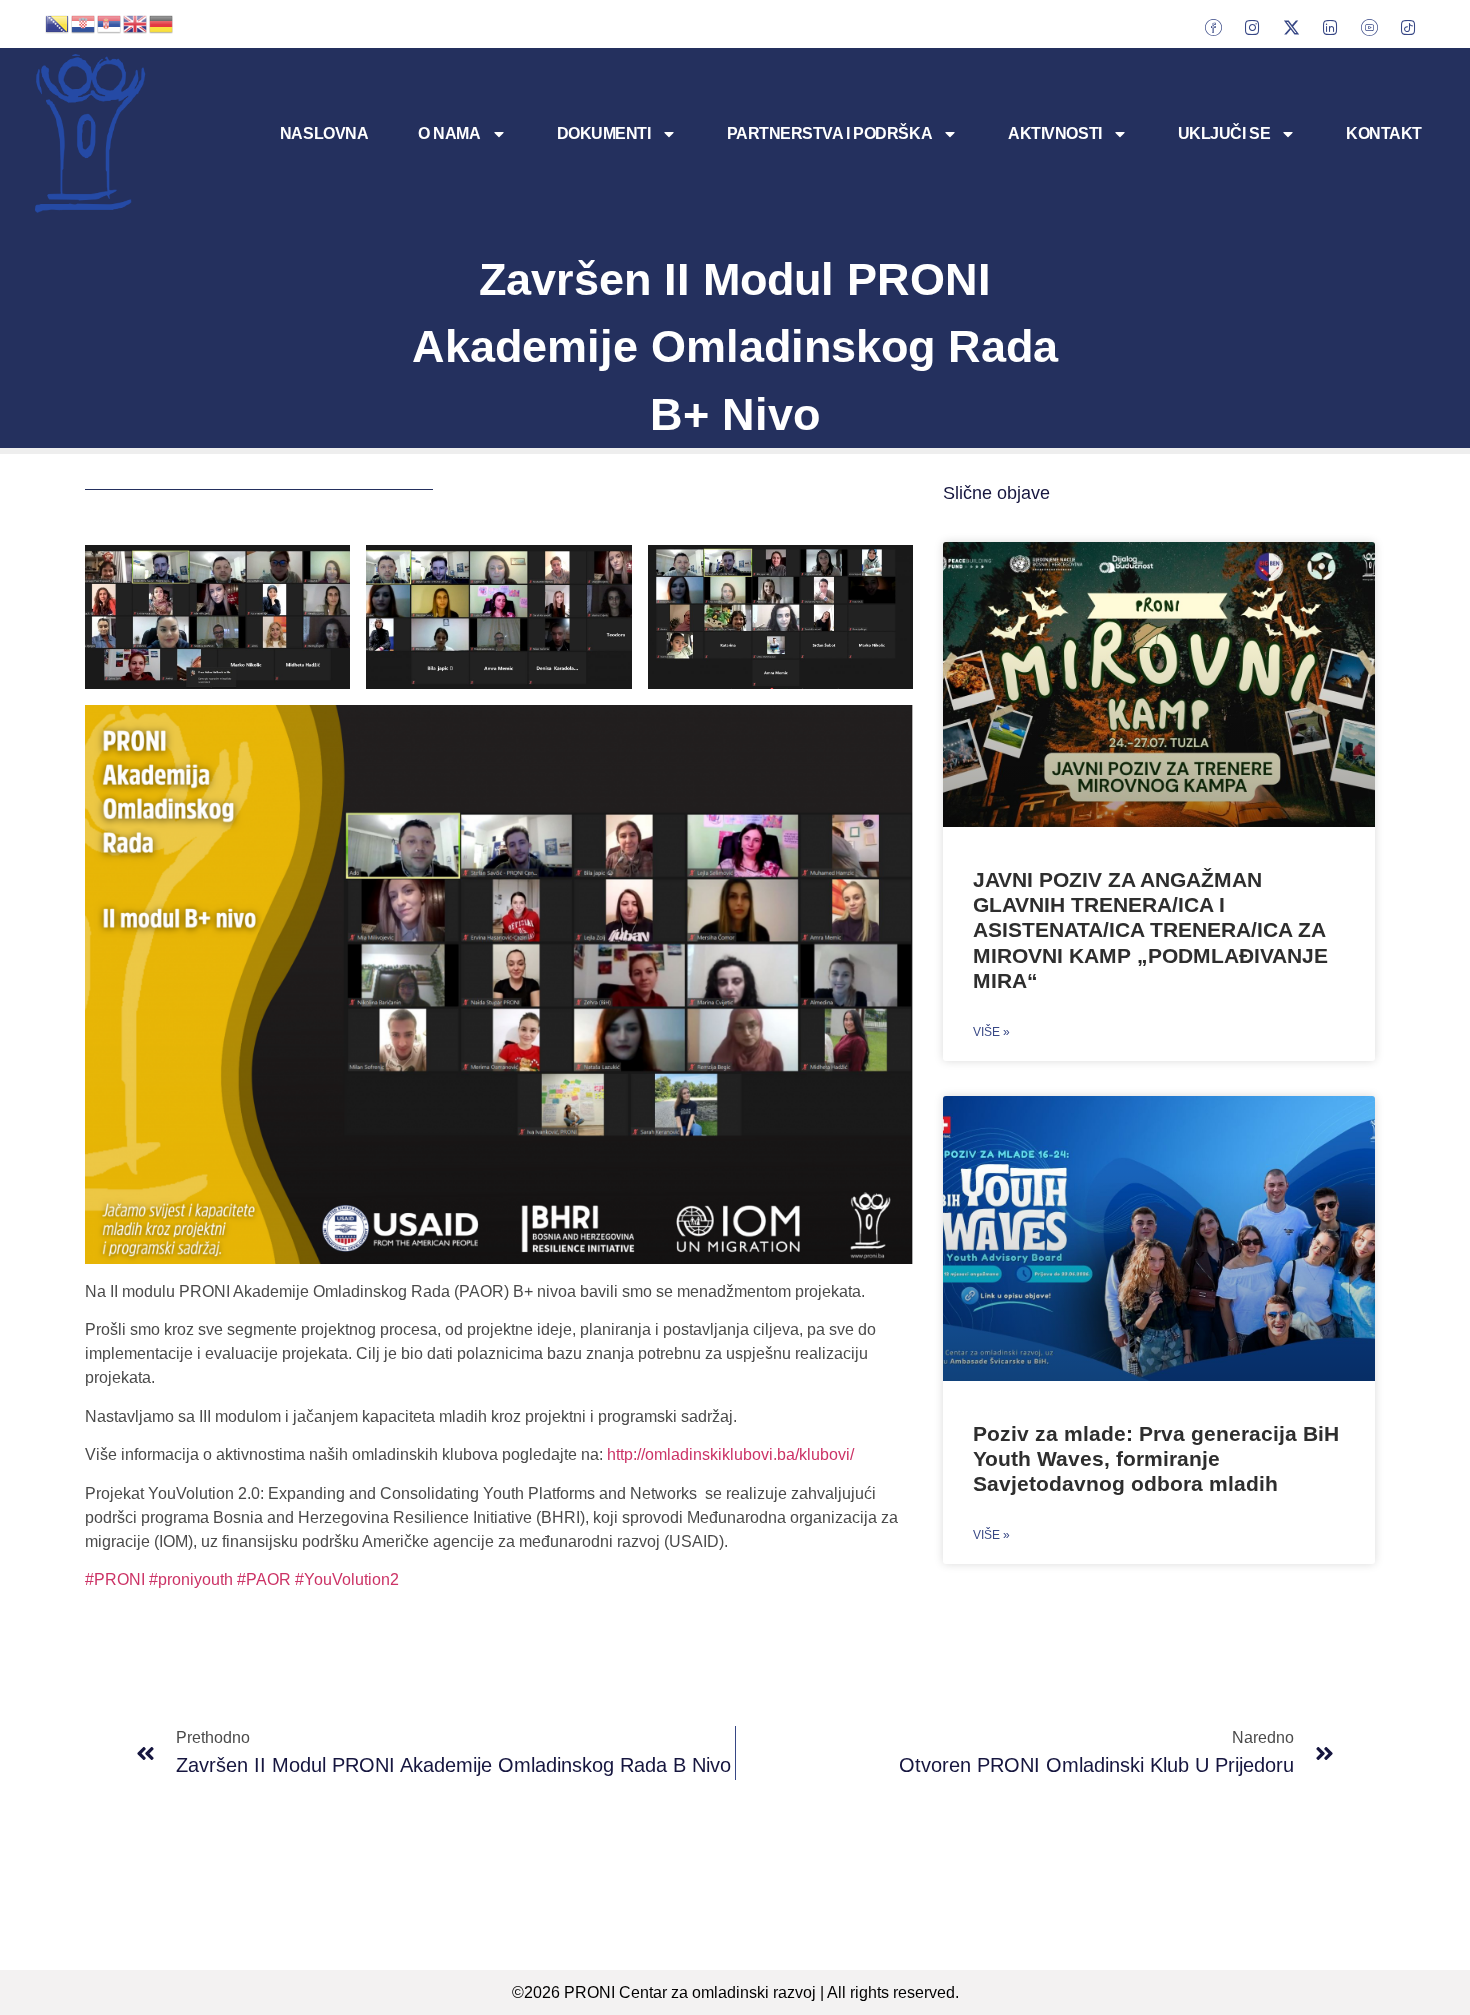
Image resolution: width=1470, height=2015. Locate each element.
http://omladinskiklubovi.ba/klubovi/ (730, 1454)
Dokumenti (604, 133)
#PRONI (115, 1579)
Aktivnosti (1055, 133)
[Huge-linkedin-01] (1330, 27)
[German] (162, 22)
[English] (136, 22)
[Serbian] (110, 22)
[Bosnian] (58, 22)
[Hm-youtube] (1369, 27)
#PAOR (264, 1579)
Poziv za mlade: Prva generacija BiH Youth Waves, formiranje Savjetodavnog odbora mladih (1156, 1458)
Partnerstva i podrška (830, 133)
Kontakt (1384, 133)
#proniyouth (191, 1579)
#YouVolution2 (347, 1579)
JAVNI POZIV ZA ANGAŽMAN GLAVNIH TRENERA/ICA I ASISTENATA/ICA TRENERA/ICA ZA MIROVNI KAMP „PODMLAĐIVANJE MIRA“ (1150, 930)
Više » (991, 1032)
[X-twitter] (1291, 27)
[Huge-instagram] (1252, 27)
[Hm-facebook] (1213, 27)
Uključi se (1224, 133)
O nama (449, 133)
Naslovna (324, 133)
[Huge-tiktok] (1408, 27)
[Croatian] (84, 22)
